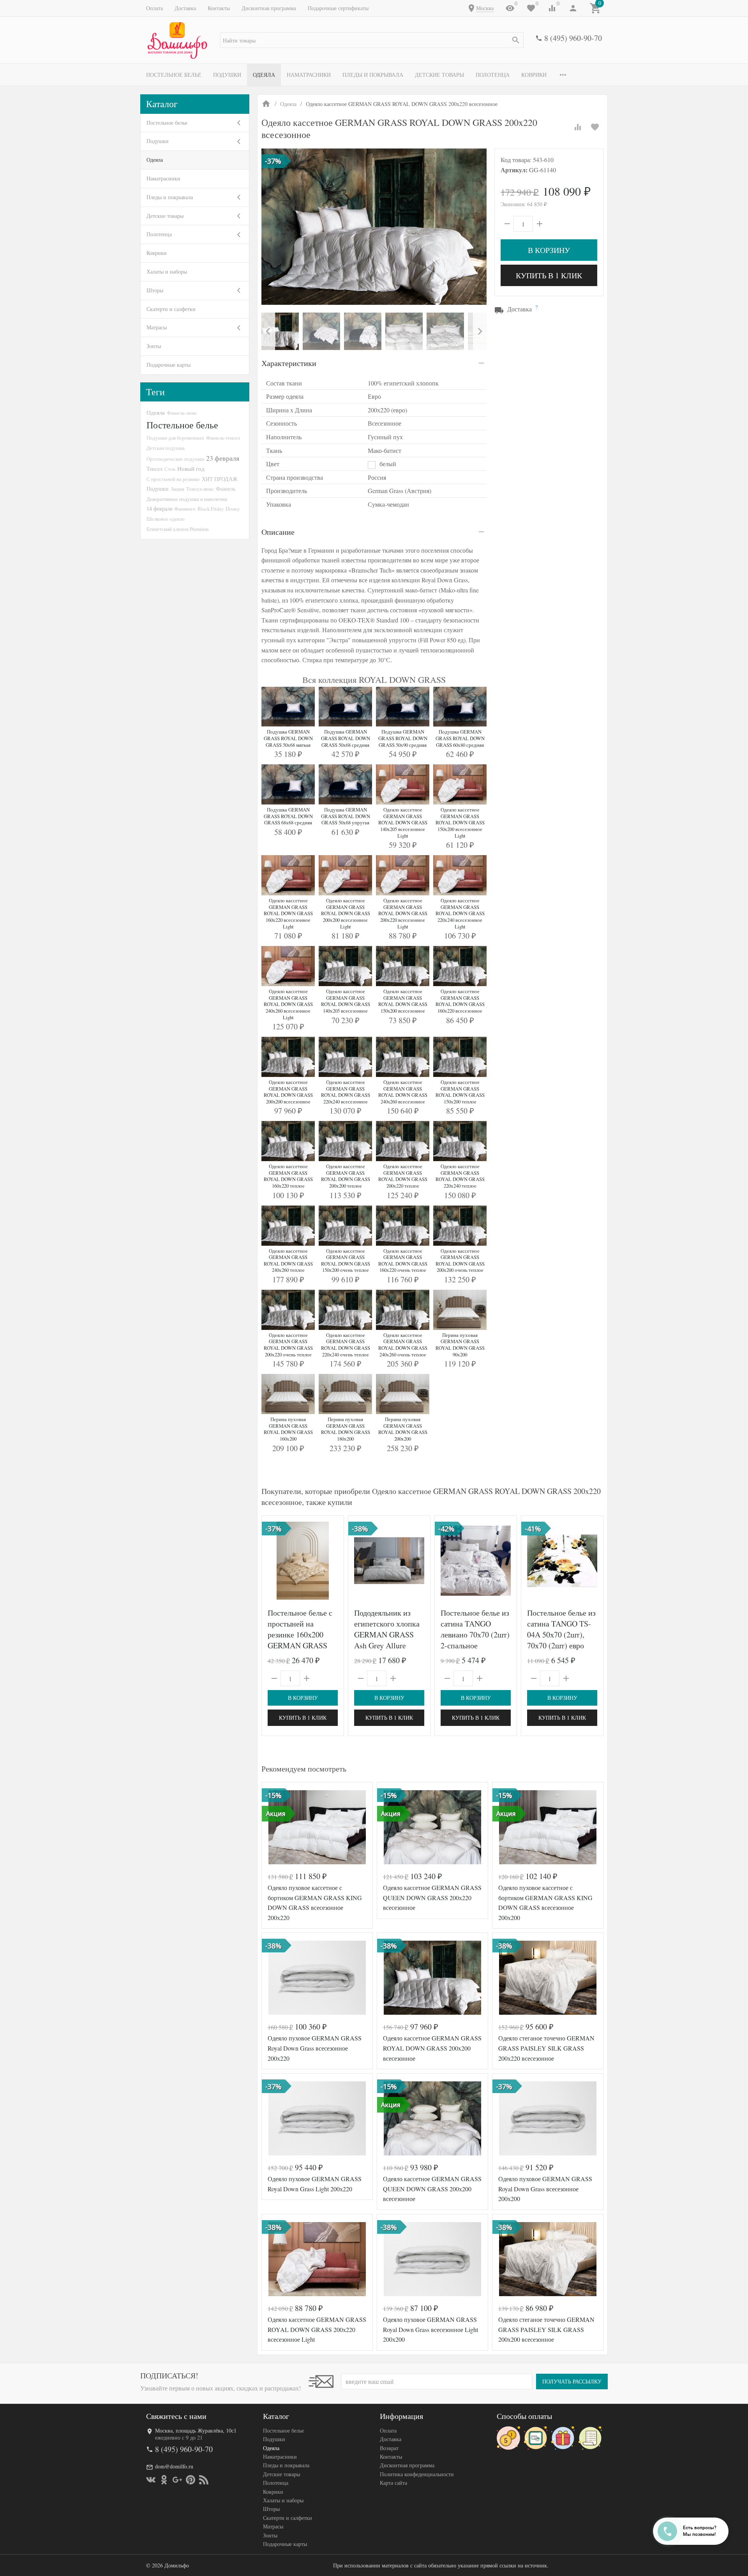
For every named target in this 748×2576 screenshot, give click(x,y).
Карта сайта (393, 2483)
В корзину (549, 250)
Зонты (154, 346)
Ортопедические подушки (175, 459)
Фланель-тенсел (223, 438)
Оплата (154, 8)
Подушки (227, 75)
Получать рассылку (572, 2381)
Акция (177, 489)
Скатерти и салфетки (171, 309)
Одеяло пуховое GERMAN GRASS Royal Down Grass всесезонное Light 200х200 (430, 2329)
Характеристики (289, 363)
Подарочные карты (168, 365)
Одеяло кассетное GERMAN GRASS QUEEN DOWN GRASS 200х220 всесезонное (432, 1897)
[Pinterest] (191, 2480)
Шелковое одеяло (166, 519)
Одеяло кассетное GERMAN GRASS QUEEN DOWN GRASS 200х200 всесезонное (432, 2189)
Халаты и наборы (167, 271)
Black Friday (211, 509)
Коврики (534, 75)
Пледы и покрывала (373, 75)
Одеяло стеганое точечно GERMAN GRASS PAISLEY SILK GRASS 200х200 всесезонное (546, 2329)
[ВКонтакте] (151, 2480)
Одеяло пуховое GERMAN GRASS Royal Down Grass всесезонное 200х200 (545, 2189)
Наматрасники (309, 75)
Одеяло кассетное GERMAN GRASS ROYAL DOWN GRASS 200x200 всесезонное (432, 2048)
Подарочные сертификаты (338, 8)
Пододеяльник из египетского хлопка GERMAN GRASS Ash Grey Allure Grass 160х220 (387, 1635)
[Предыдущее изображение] (272, 1561)
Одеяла (264, 75)
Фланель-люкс (182, 413)
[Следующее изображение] (333, 1561)
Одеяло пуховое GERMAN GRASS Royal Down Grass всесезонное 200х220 (315, 2048)
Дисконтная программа (269, 8)
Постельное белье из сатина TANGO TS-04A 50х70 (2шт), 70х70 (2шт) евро (561, 1629)
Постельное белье (174, 75)
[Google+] (177, 2480)
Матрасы (157, 327)
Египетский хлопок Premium (177, 529)
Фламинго (185, 509)
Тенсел (154, 469)
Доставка (185, 8)
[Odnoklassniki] (164, 2480)
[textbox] (372, 40)
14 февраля (159, 508)
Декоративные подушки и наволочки (187, 499)
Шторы (155, 290)
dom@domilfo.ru (174, 2466)
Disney (233, 509)
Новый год (191, 469)
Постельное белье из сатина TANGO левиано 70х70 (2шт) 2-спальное (475, 1629)
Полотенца (493, 75)
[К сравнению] (578, 127)
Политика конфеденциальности (417, 2474)
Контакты (219, 8)
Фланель (226, 489)
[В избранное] (595, 127)
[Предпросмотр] (303, 1561)
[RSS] (204, 2480)
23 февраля (223, 458)
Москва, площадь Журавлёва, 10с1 (196, 2430)
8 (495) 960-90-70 (573, 38)
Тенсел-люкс (200, 489)
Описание (278, 532)
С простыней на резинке (173, 479)
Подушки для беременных (175, 438)
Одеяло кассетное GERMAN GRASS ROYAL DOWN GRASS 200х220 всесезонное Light (317, 2329)
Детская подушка (166, 448)
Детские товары (439, 75)
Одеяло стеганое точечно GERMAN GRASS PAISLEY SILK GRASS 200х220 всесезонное (546, 2048)
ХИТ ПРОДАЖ (220, 479)
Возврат (389, 2448)
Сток (170, 469)
